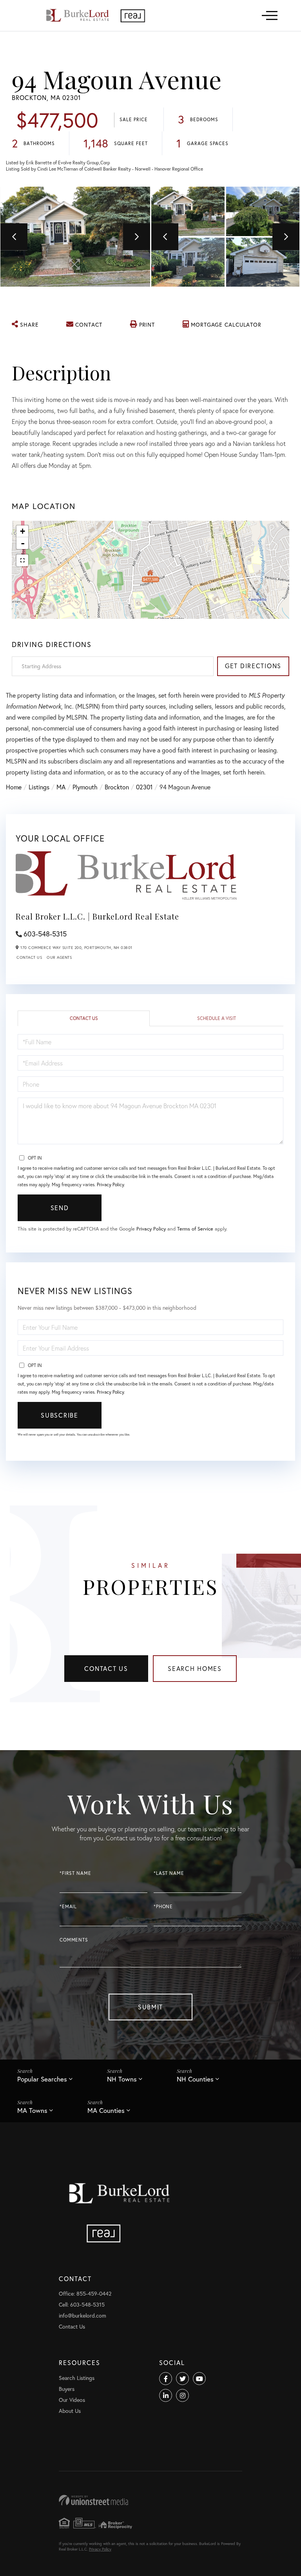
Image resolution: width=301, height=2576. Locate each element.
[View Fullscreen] (22, 560)
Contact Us (29, 957)
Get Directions (253, 666)
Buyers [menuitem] (67, 2389)
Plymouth (85, 787)
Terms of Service (195, 1229)
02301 (144, 787)
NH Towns (122, 2079)
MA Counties (106, 2110)
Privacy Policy (110, 1184)
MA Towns (32, 2110)
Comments (74, 1940)
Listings (39, 787)
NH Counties (195, 2079)
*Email (68, 1906)
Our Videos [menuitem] (72, 2400)
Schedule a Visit (217, 1018)
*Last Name (169, 1873)
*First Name (75, 1873)
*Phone (163, 1906)
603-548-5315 (45, 934)
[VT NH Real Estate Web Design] (150, 2500)
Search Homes (195, 1668)
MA (61, 787)
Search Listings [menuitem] (77, 2378)
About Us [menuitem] (70, 2411)
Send (60, 1208)
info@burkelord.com (83, 2315)
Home (14, 787)
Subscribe (59, 1415)
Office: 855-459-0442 (85, 2293)
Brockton (117, 787)
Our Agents (59, 957)
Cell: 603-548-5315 (82, 2304)
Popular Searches (42, 2079)
